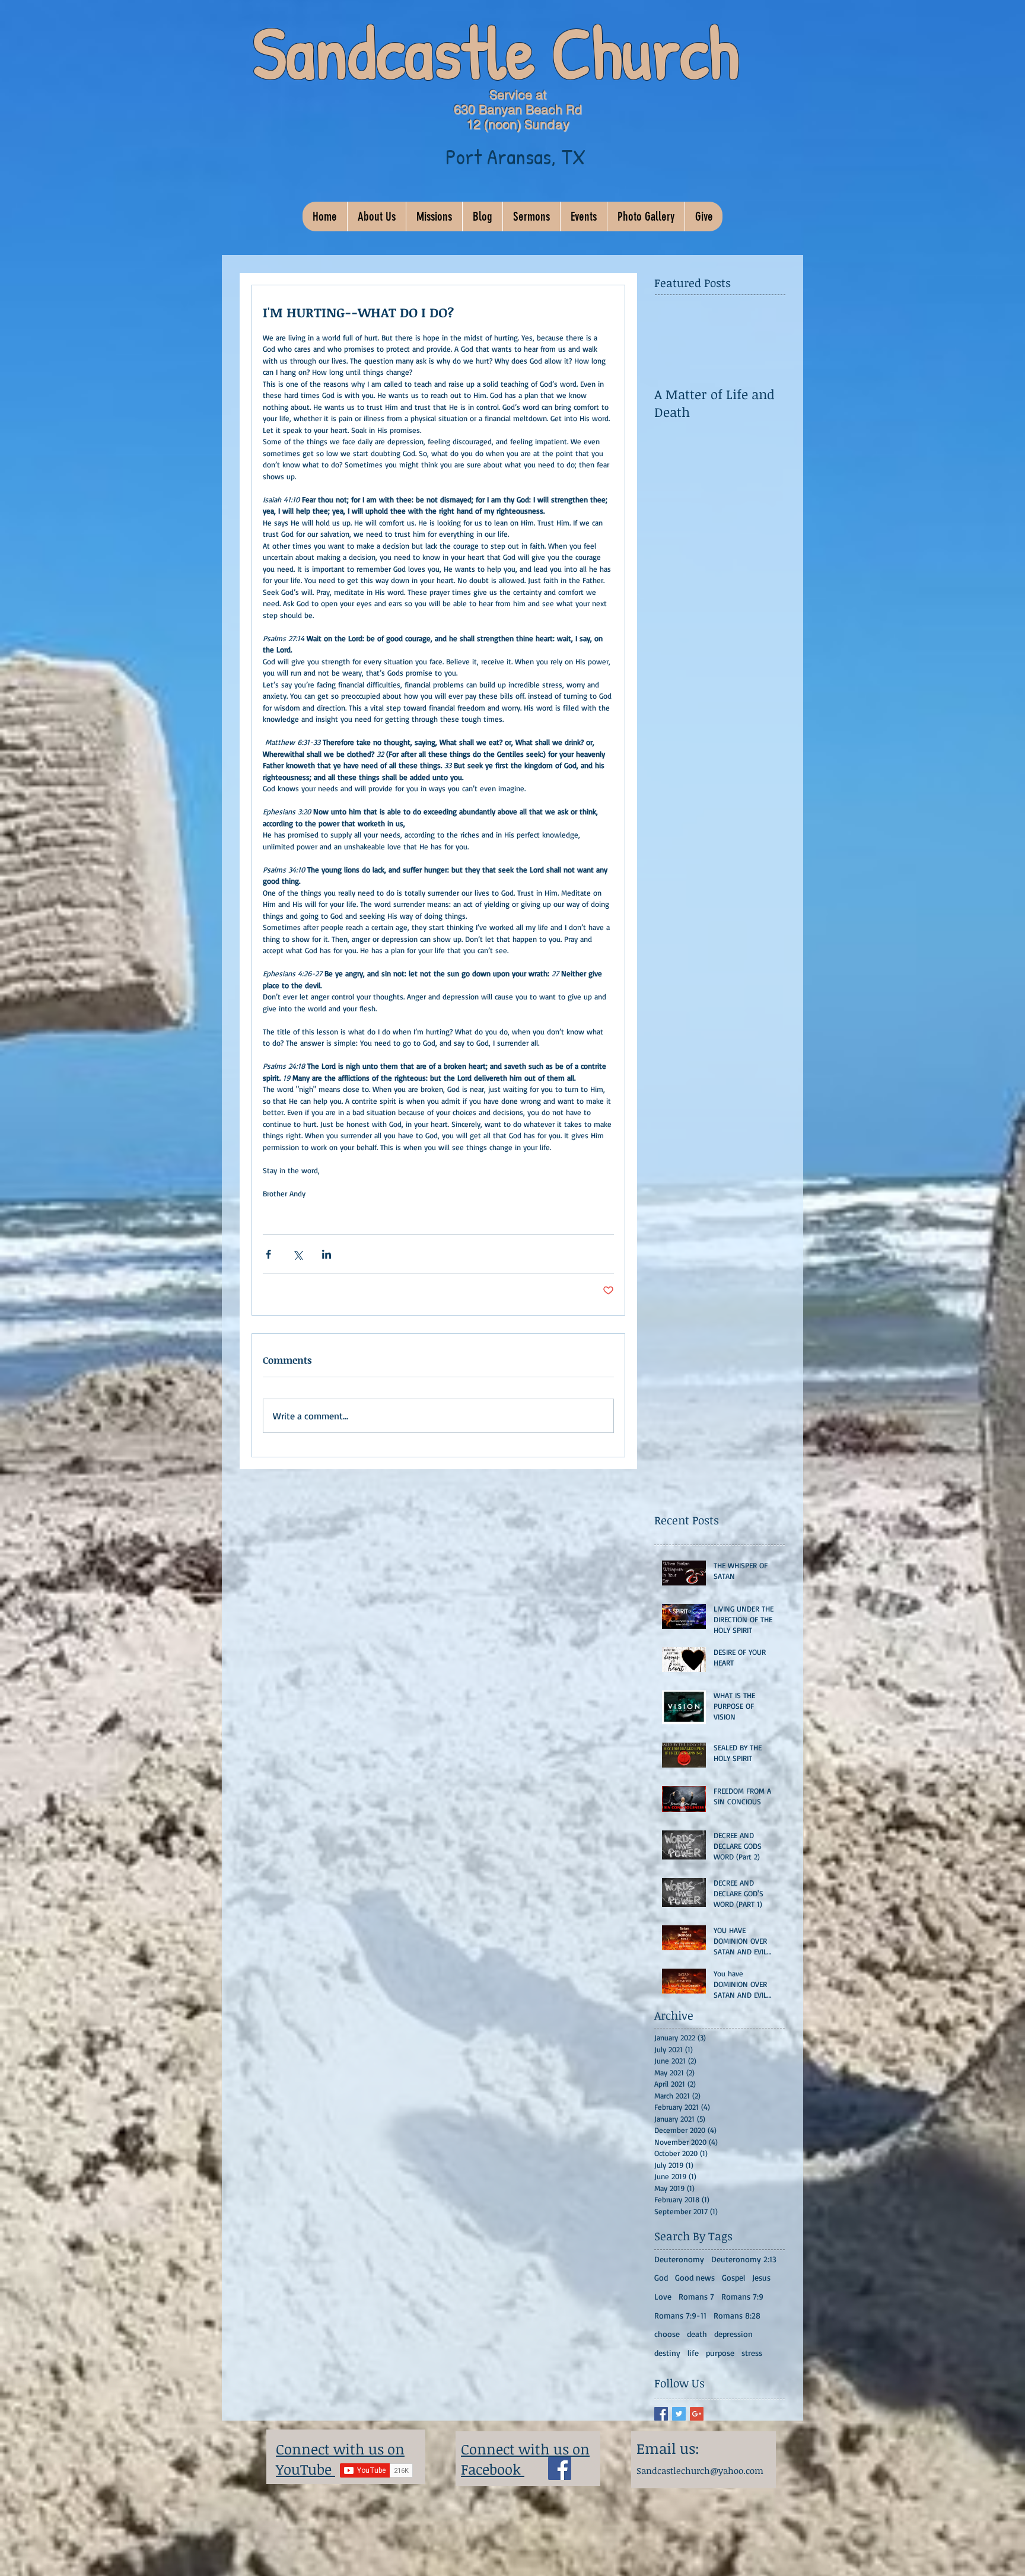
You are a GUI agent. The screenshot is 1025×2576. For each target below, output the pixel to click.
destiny (667, 2353)
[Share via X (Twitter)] (297, 1254)
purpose (720, 2353)
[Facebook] (560, 2468)
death (697, 2334)
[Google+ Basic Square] (697, 2414)
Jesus (761, 2277)
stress (752, 2353)
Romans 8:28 (737, 2315)
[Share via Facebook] (268, 1254)
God (661, 2277)
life (693, 2353)
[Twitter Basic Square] (679, 2414)
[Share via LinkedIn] (327, 1254)
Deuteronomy (679, 2259)
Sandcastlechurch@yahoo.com (700, 2470)
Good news (695, 2277)
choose (667, 2334)
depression (733, 2334)
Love (663, 2296)
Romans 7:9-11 (680, 2315)
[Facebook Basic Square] (661, 2414)
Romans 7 (696, 2296)
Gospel (733, 2277)
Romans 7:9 (742, 2296)
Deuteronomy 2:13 (744, 2259)
